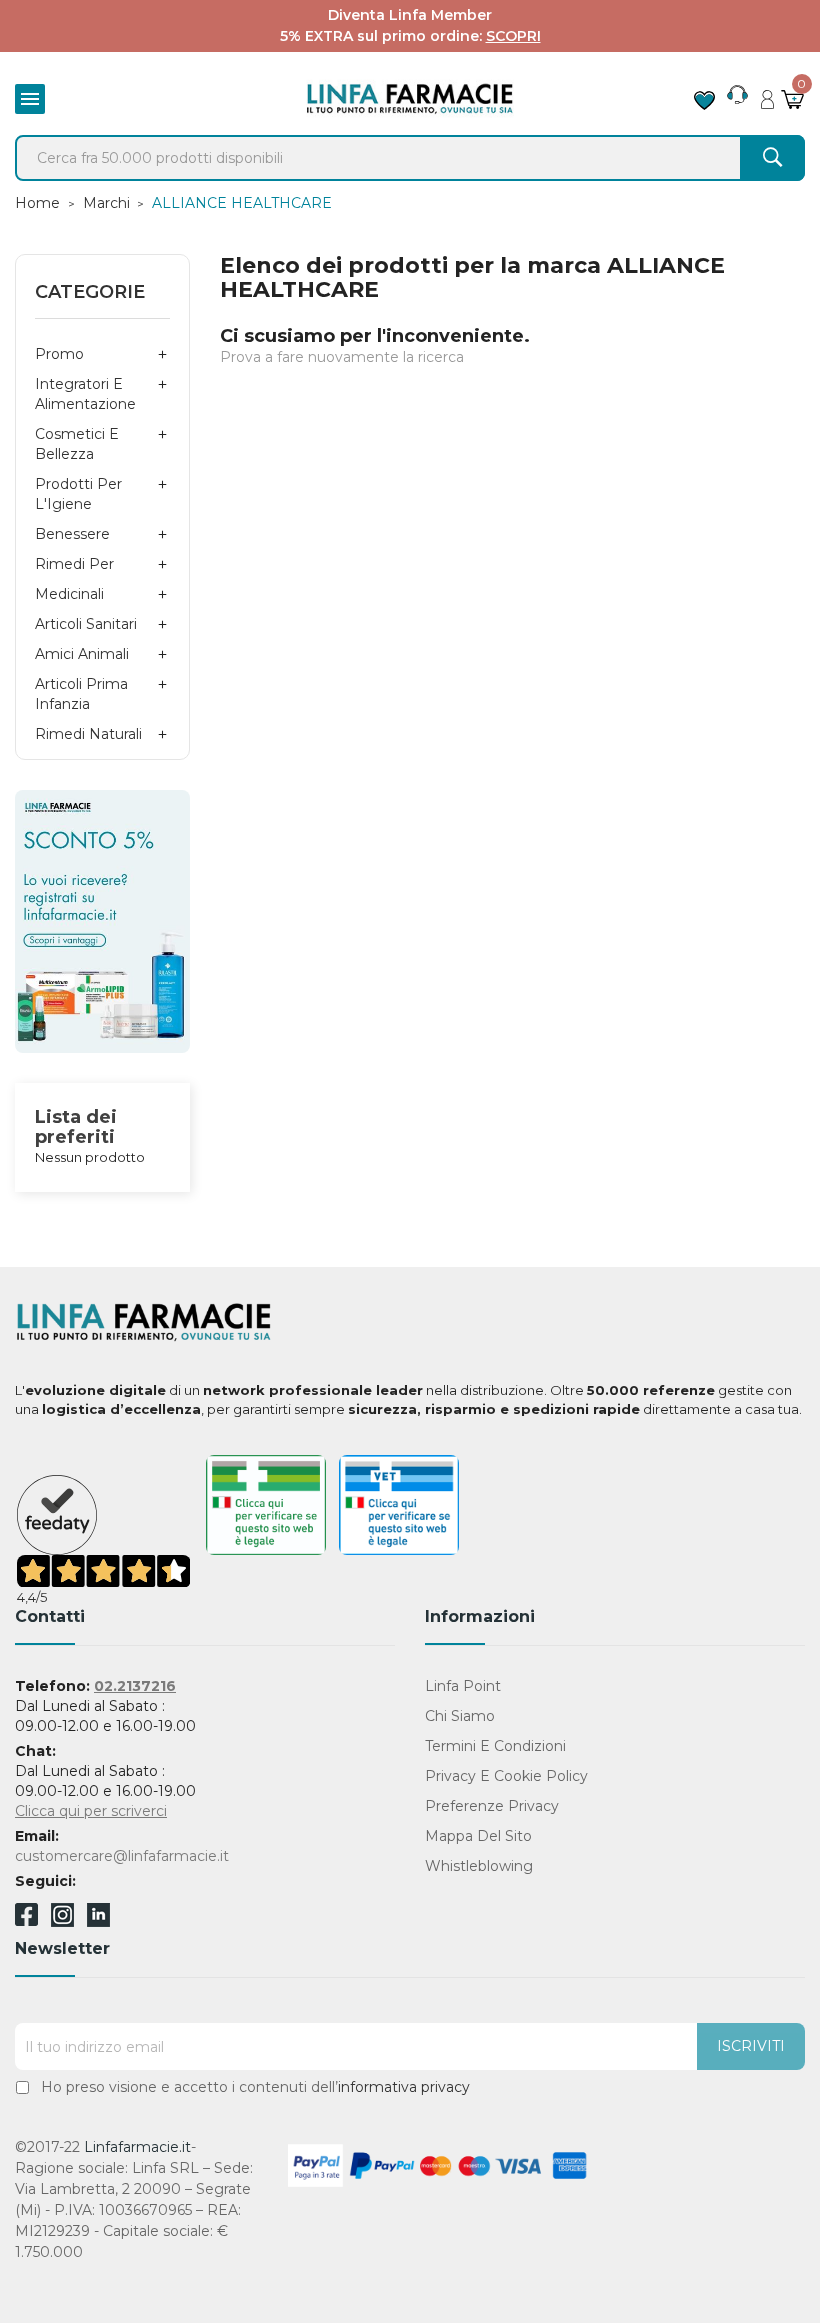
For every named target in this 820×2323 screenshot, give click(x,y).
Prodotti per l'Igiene (78, 494)
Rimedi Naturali (88, 734)
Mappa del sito (478, 1836)
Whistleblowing (479, 1866)
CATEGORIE (90, 292)
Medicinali (69, 594)
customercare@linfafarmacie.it (122, 1856)
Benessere (72, 534)
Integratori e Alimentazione (85, 394)
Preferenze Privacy (492, 1806)
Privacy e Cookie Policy (506, 1776)
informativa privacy (404, 2087)
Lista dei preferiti (76, 1127)
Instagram (62, 1921)
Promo (59, 354)
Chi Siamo (460, 1716)
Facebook (26, 1918)
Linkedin (98, 1921)
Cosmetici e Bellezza (77, 444)
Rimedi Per (74, 564)
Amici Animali (82, 654)
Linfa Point (463, 1686)
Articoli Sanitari (86, 624)
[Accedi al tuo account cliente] (767, 94)
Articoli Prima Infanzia (81, 694)
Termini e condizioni (495, 1746)
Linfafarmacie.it (137, 2147)
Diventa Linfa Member (410, 15)
